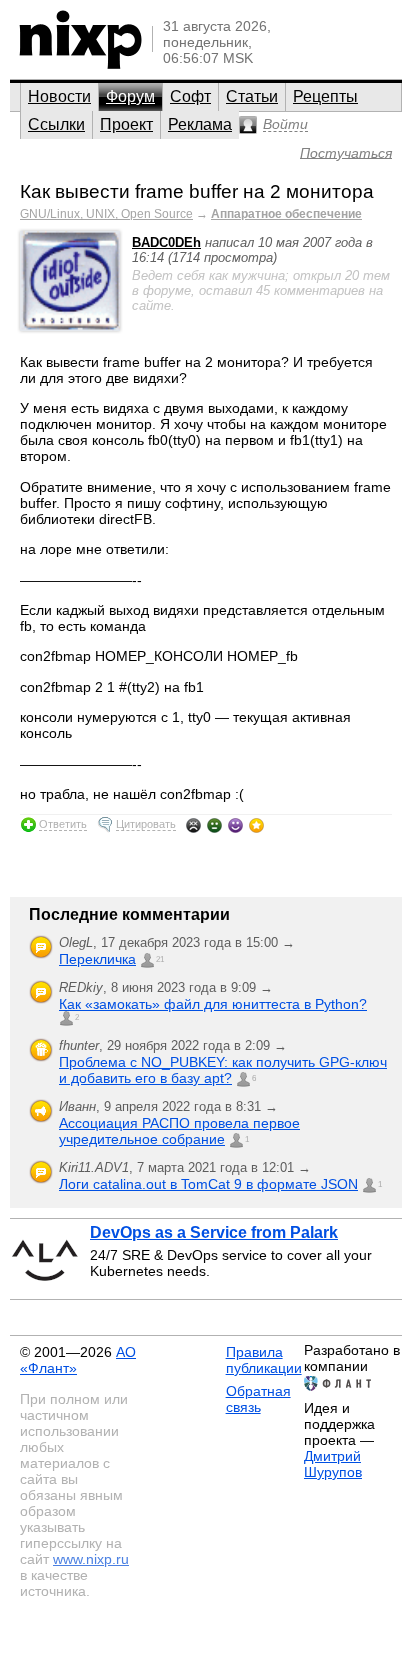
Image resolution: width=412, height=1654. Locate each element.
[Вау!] (256, 825)
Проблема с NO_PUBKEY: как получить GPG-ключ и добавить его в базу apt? (223, 1070)
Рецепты (325, 96)
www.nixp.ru (91, 1559)
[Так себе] (214, 825)
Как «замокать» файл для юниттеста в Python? (213, 1004)
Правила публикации (264, 1360)
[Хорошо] (235, 825)
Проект (126, 124)
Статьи (252, 96)
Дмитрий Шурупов (333, 1464)
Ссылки (56, 124)
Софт (190, 96)
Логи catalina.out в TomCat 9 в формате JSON (208, 1184)
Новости (59, 96)
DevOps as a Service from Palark (214, 1232)
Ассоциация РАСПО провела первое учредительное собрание (179, 1131)
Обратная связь (258, 1399)
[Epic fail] (193, 825)
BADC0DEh (166, 242)
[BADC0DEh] (70, 326)
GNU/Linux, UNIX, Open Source (106, 214)
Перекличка (97, 959)
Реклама (200, 124)
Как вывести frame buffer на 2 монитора (197, 191)
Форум (130, 96)
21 (160, 959)
